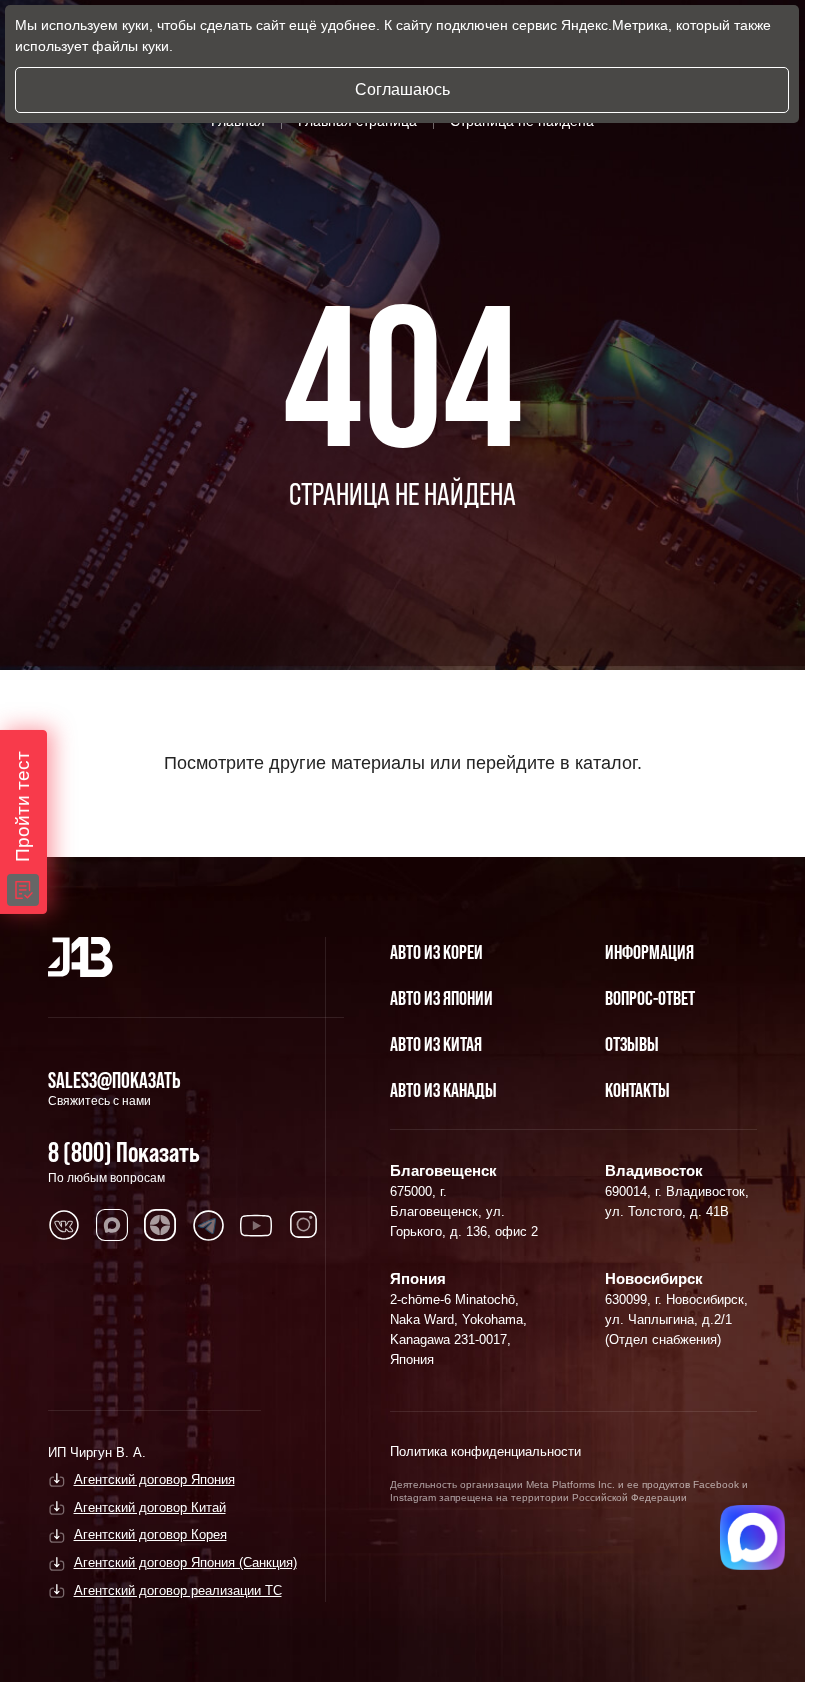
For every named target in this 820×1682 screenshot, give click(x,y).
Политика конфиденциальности (485, 1451)
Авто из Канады (443, 1090)
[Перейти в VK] (64, 1225)
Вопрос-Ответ (650, 998)
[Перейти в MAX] (112, 1225)
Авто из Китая (436, 1044)
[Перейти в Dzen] (160, 1225)
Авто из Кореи (436, 952)
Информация (649, 952)
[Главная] (80, 957)
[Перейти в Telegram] (208, 1225)
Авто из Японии (441, 998)
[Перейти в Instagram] (304, 1225)
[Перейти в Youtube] (256, 1225)
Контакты (637, 1090)
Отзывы (632, 1044)
